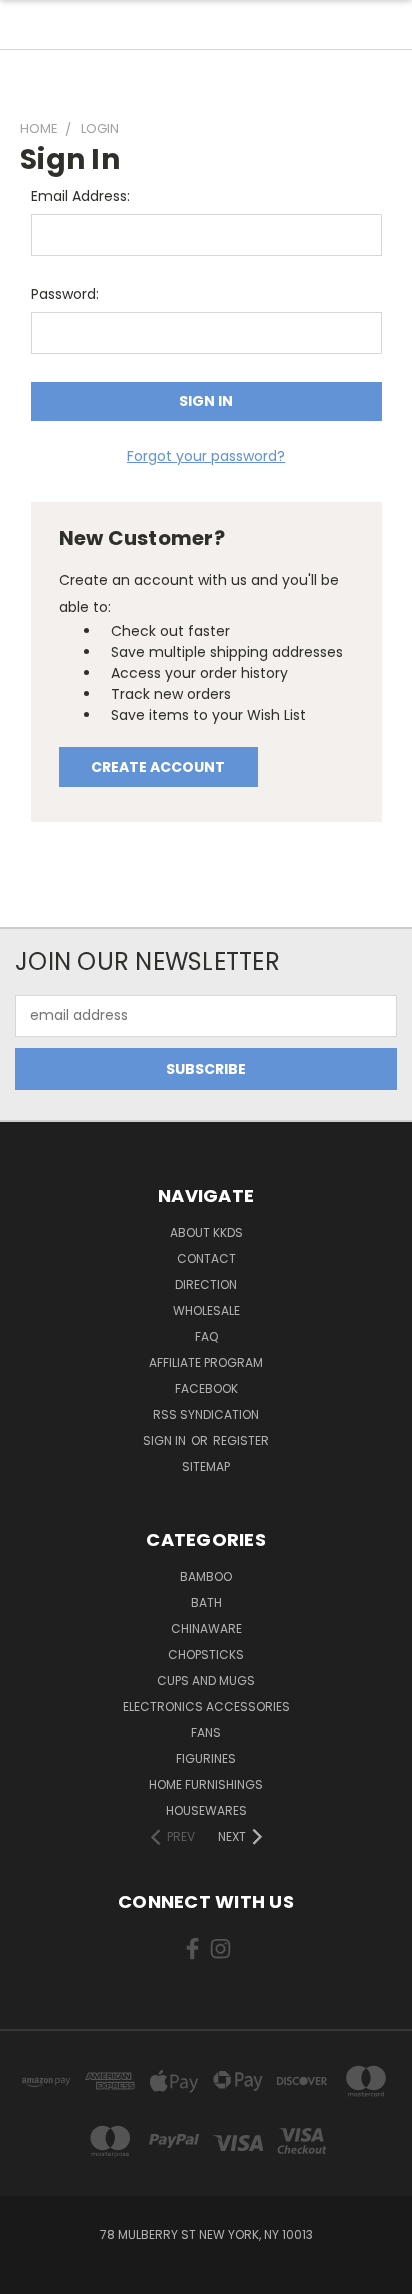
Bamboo (206, 1576)
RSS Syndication (206, 1414)
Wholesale (206, 1310)
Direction (206, 1284)
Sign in (166, 1440)
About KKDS (206, 1232)
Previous (31, 2274)
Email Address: (80, 196)
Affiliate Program (206, 1362)
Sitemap (206, 1466)
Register (241, 1440)
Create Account (158, 767)
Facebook (206, 1388)
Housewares (206, 1810)
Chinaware (206, 1628)
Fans (206, 1732)
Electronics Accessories (206, 1706)
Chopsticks (206, 1654)
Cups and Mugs (206, 1680)
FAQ (206, 1336)
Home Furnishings (206, 1784)
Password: (65, 294)
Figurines (206, 1758)
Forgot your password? (206, 456)
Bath (206, 1602)
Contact (206, 1258)
